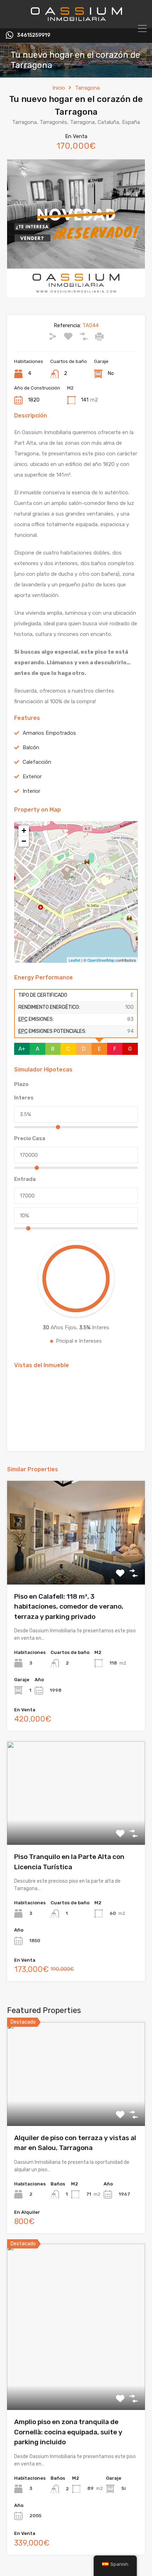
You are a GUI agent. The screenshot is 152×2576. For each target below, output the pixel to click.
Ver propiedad (76, 2105)
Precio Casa (30, 1138)
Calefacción (37, 762)
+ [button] (24, 831)
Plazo (21, 1084)
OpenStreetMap (101, 960)
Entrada (25, 1179)
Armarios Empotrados (49, 733)
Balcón (31, 747)
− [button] (24, 841)
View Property (76, 1564)
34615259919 (34, 35)
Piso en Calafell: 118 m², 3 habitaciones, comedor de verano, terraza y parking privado (69, 1607)
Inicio (59, 88)
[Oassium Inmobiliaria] (76, 20)
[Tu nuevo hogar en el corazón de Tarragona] (76, 882)
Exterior (32, 777)
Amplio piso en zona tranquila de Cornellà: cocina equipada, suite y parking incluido (68, 2432)
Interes (24, 1098)
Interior (31, 791)
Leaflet (74, 960)
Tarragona (87, 88)
